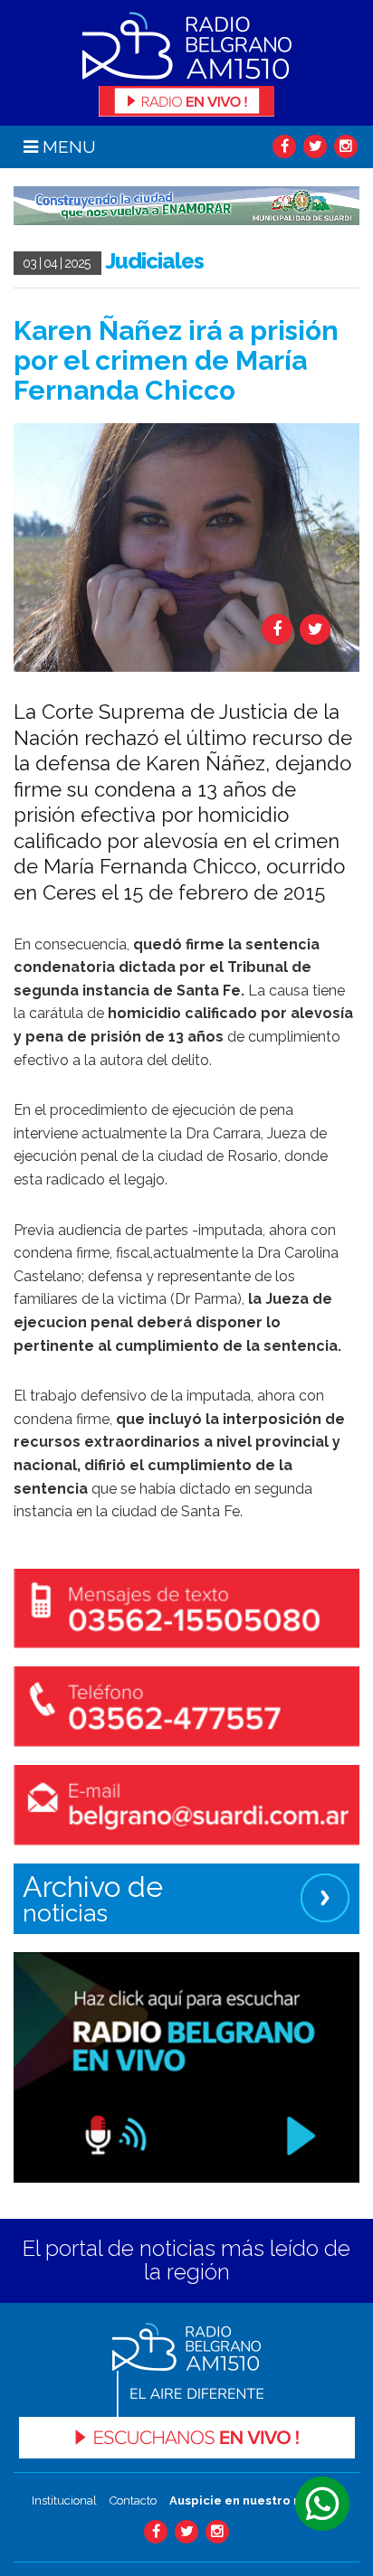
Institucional (64, 2501)
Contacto (133, 2501)
